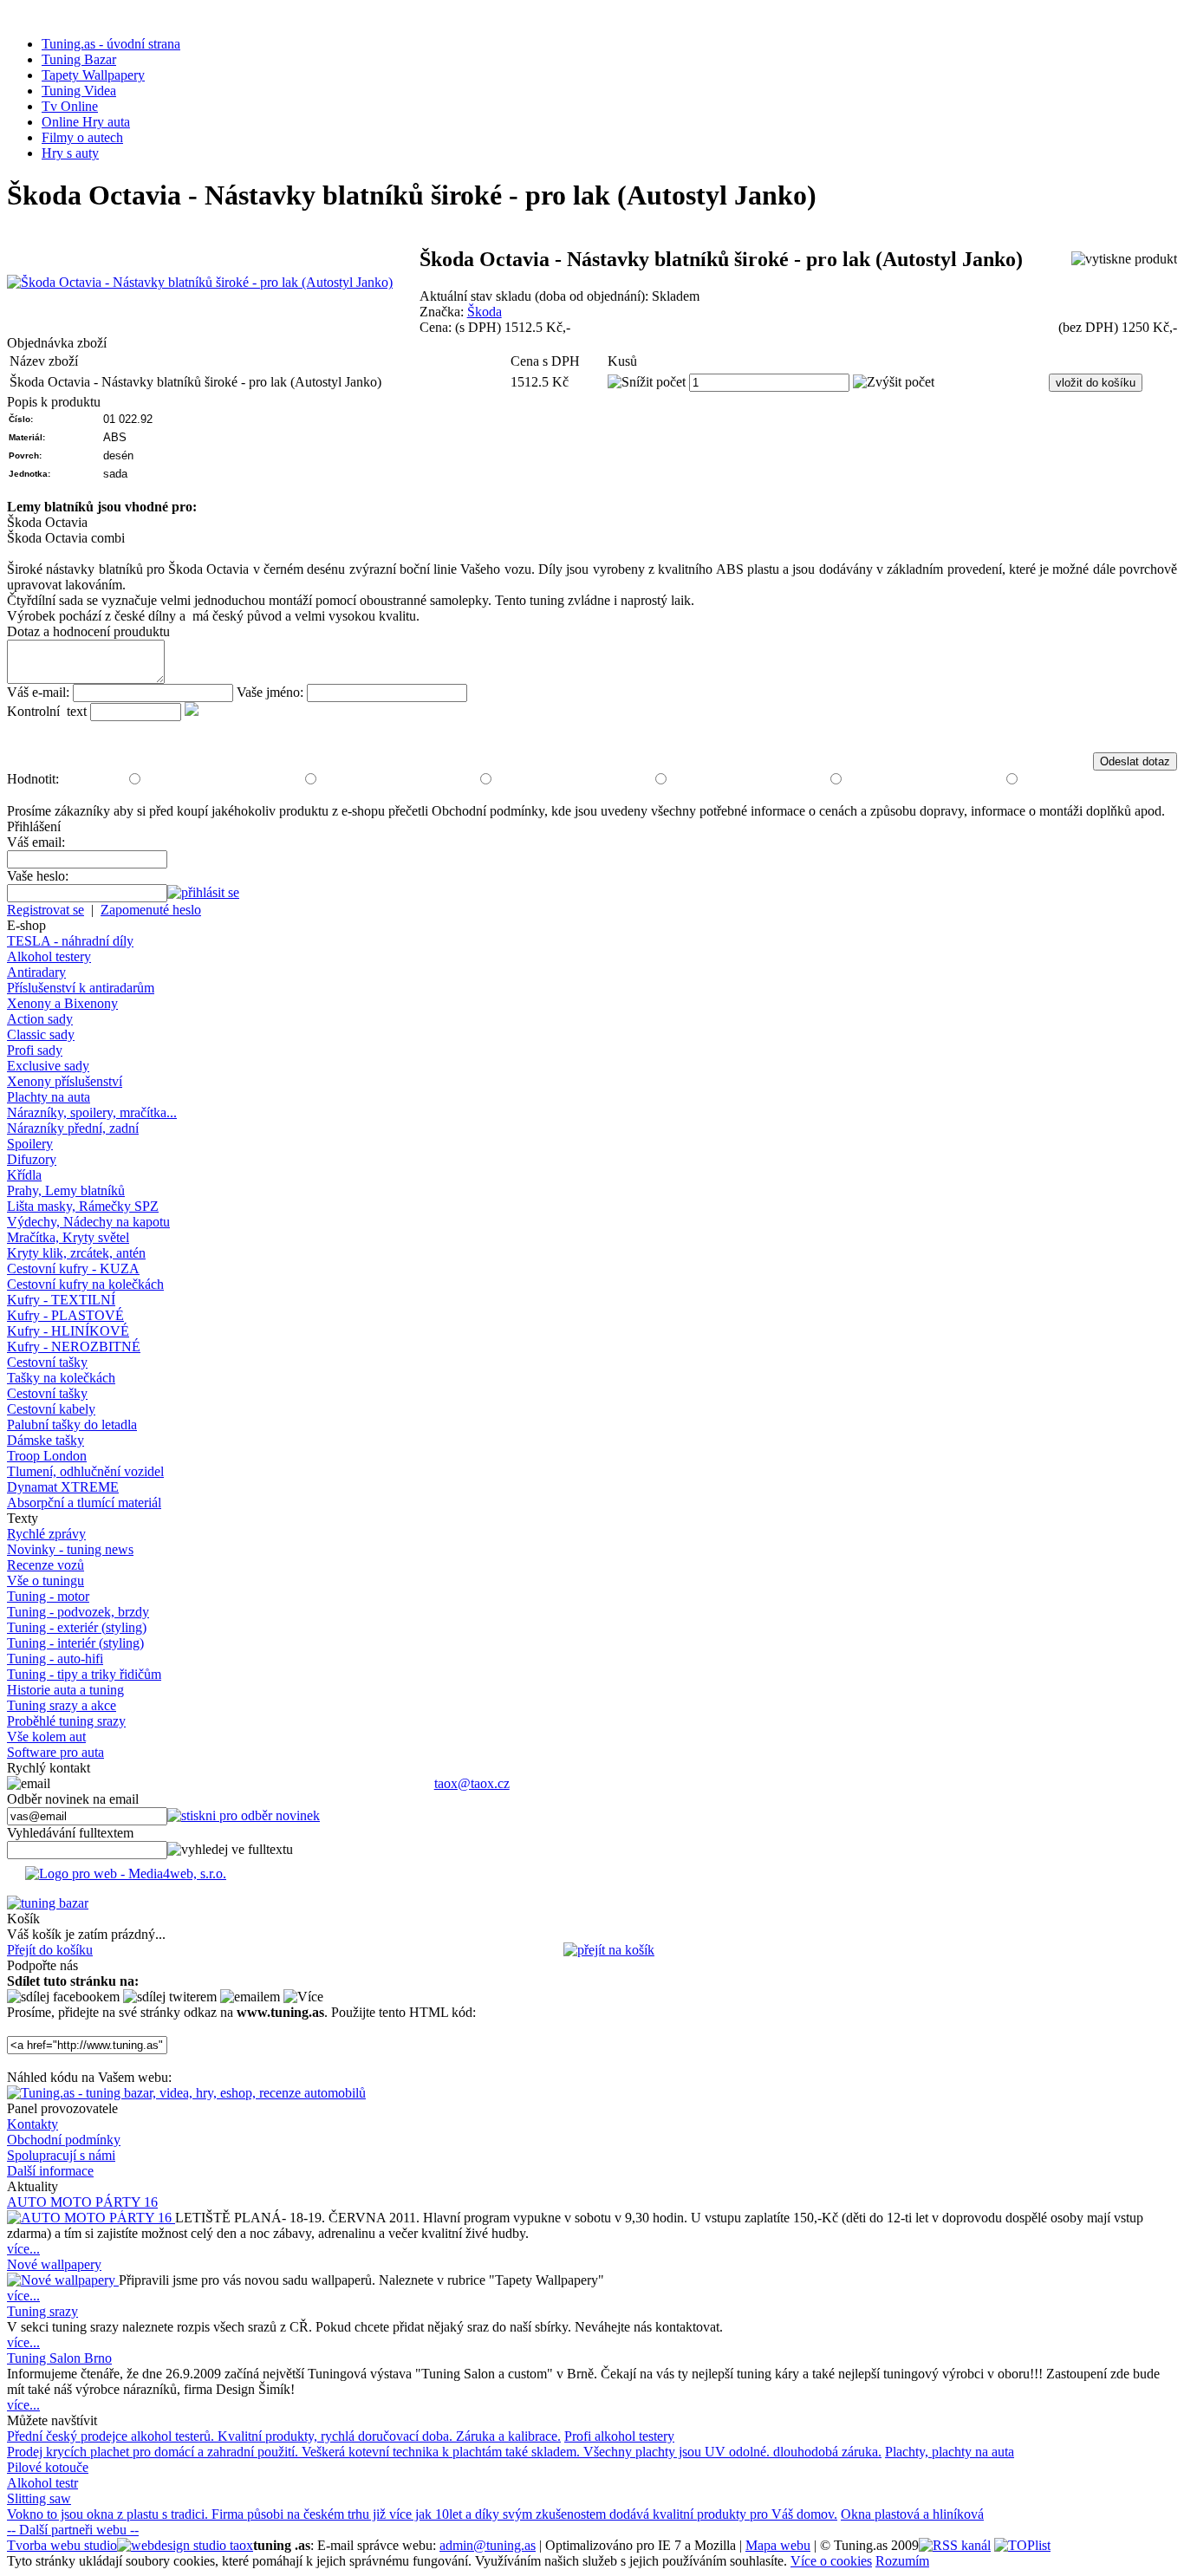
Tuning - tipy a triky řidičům (84, 1674)
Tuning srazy (42, 2311)
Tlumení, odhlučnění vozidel (85, 1471)
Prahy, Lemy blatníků (66, 1190)
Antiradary (36, 972)
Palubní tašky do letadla (72, 1425)
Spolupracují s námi (61, 2155)
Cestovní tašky (47, 1362)
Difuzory (32, 1159)
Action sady (40, 1019)
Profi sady (35, 1050)
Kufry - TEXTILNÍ (61, 1300)
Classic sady (41, 1034)
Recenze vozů (46, 1565)
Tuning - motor (48, 1596)
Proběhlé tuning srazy (66, 1721)
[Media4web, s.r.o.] (592, 1877)
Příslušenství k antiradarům (81, 988)
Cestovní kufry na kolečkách (85, 1284)
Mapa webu (778, 2545)
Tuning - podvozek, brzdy (78, 1612)
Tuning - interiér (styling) (75, 1643)
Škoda (485, 312)
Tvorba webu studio (62, 2545)
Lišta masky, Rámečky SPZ (83, 1206)
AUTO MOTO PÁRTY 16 (82, 2202)
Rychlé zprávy (46, 1534)
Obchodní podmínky (64, 2140)
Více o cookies (831, 2561)
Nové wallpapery (54, 2264)
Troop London (47, 1456)
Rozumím (902, 2561)
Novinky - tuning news (70, 1549)
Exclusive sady (48, 1066)
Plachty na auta (49, 1097)
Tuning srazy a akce (62, 1705)
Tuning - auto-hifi (55, 1659)
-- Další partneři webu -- (73, 2530)
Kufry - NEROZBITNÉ (74, 1347)
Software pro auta (55, 1752)
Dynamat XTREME (63, 1487)
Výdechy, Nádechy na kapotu (88, 1222)
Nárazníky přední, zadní (73, 1128)
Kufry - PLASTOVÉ (65, 1315)
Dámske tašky (46, 1440)
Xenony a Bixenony (62, 1003)
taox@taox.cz (472, 1783)
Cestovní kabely (51, 1409)
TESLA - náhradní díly (70, 941)
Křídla (24, 1175)
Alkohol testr (42, 2483)
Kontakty (33, 2124)
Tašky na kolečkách (61, 1378)
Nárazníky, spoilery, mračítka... (92, 1112)
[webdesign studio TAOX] (185, 2545)
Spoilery (30, 1144)
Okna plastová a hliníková (912, 2514)
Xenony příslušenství (65, 1081)
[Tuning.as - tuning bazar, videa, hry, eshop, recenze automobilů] (186, 2093)
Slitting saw (39, 2498)
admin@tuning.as (488, 2545)
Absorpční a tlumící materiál (84, 1503)
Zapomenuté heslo (151, 910)
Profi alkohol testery (619, 2436)
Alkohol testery (49, 956)
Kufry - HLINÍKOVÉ (68, 1331)
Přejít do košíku (50, 1950)
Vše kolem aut (46, 1737)
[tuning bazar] (48, 1903)
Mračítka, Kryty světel (68, 1237)
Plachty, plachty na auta (950, 2452)
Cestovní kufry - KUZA (73, 1268)
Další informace (50, 2171)
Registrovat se (46, 910)
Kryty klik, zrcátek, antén (76, 1253)
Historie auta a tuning (65, 1690)
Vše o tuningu (46, 1581)
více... (23, 2249)
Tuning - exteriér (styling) (77, 1627)
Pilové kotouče (48, 2467)
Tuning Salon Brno (59, 2358)
